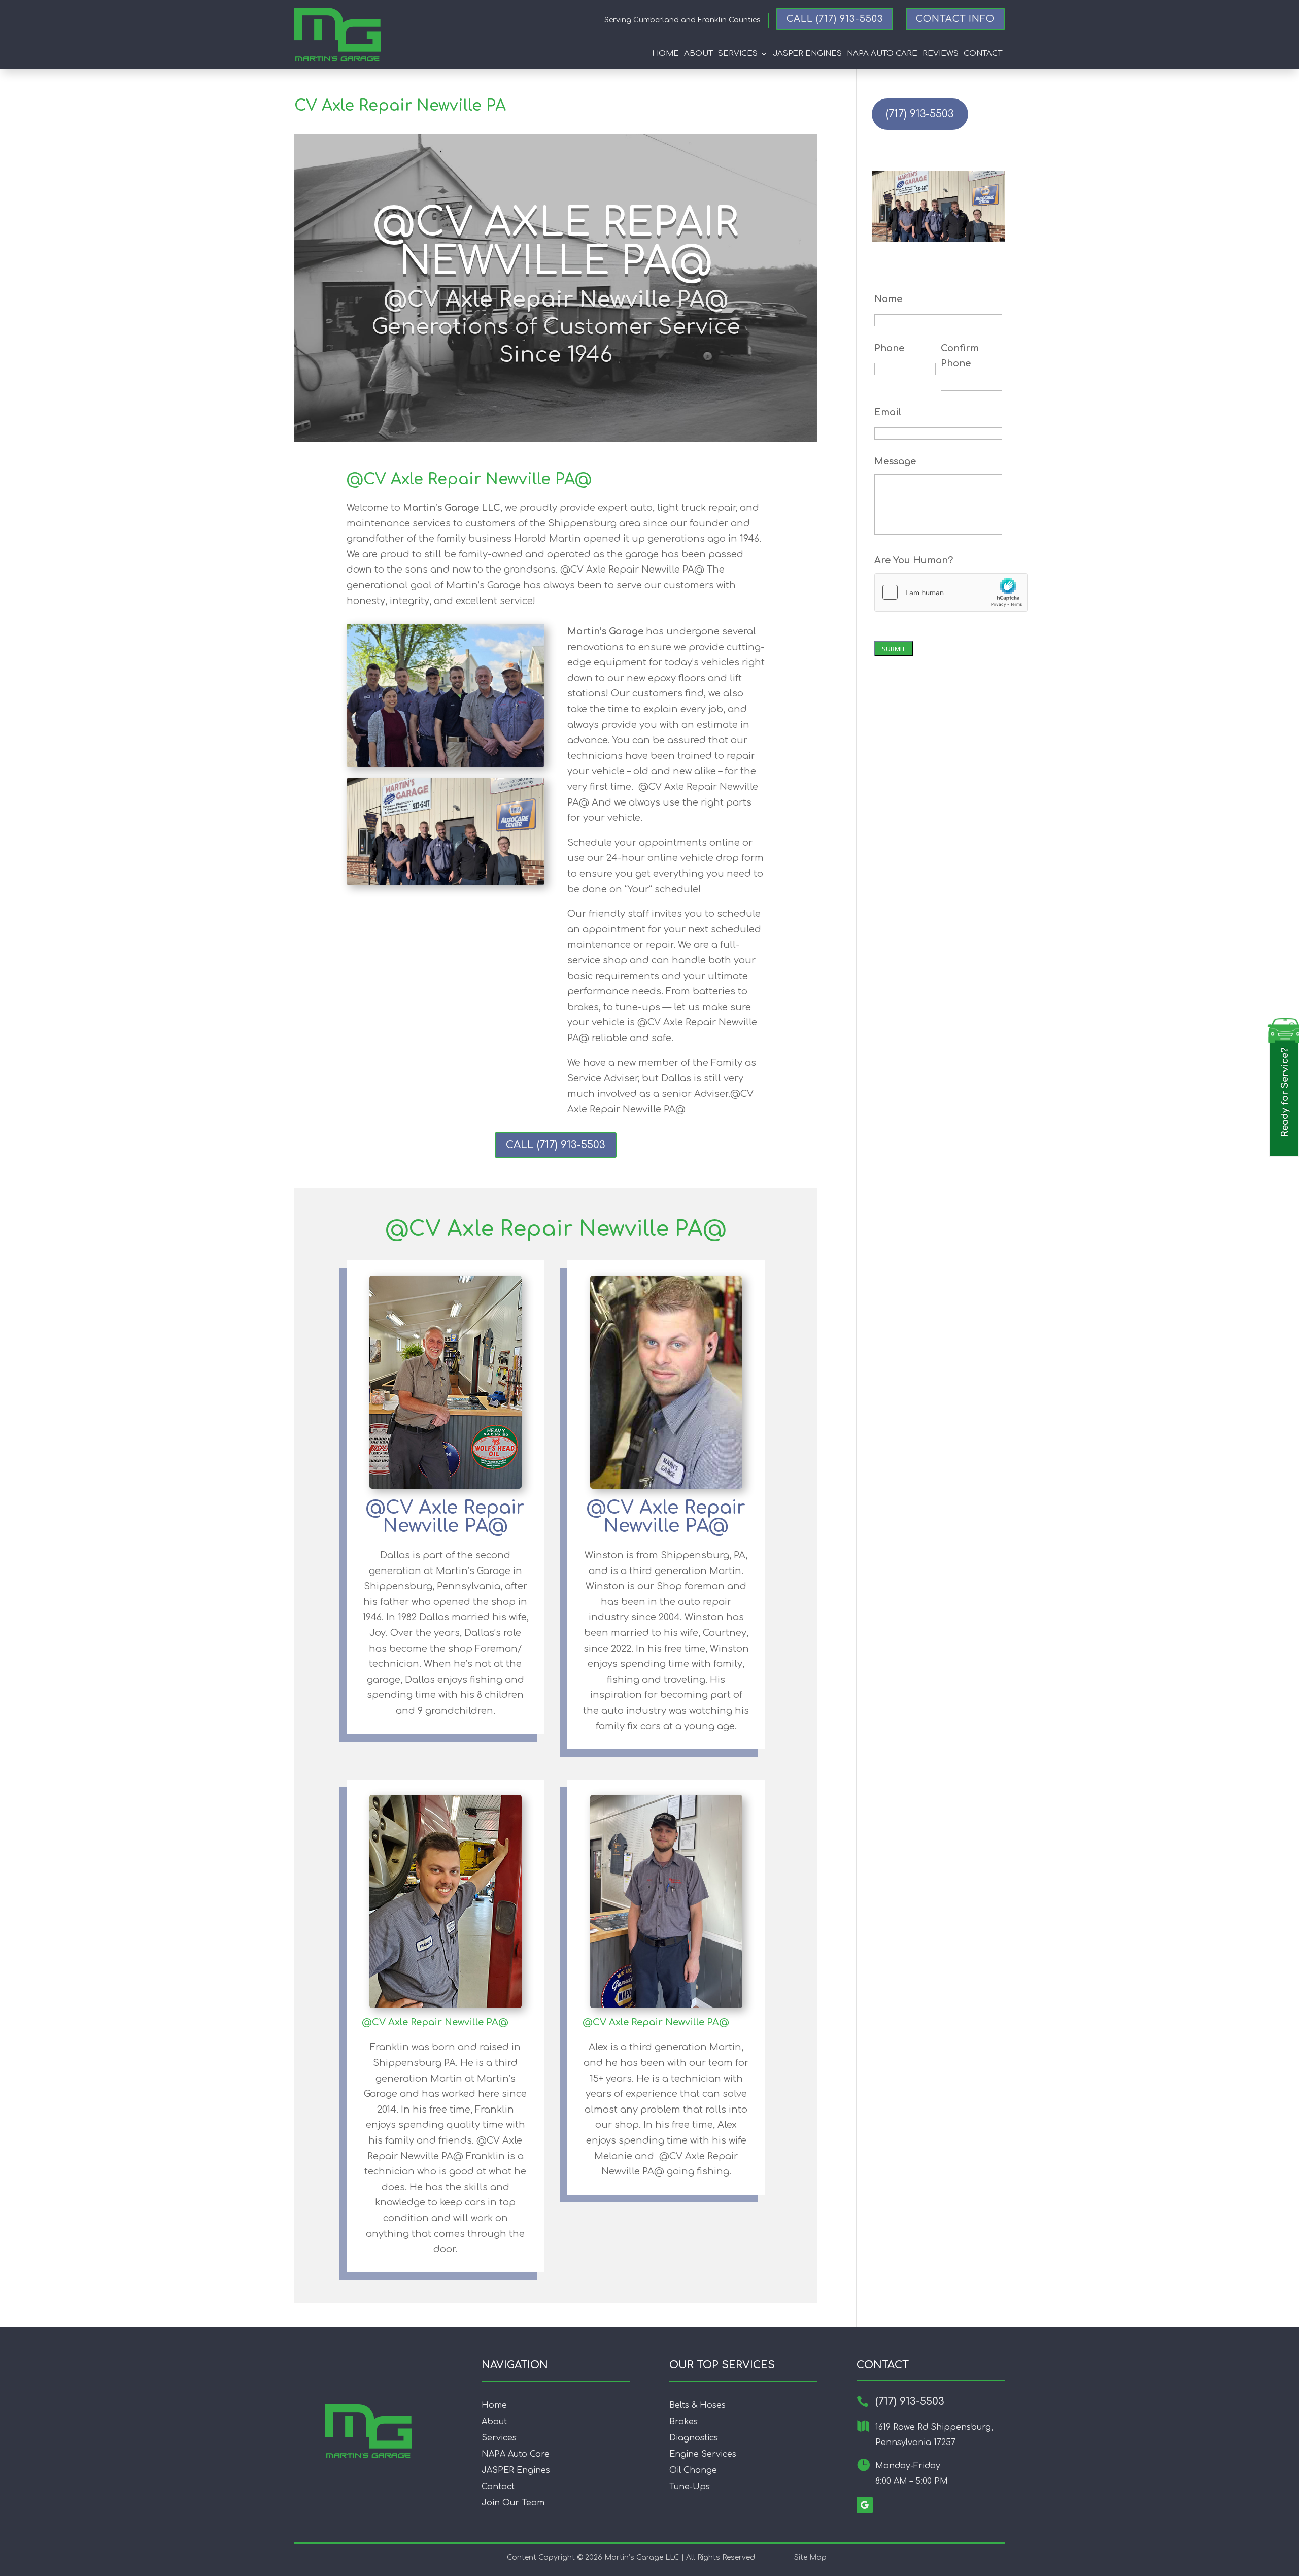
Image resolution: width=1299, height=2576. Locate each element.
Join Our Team (513, 2503)
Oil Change (693, 2470)
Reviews (941, 54)
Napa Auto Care (882, 54)
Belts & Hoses (697, 2405)
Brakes (683, 2422)
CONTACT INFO (955, 19)
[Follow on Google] (865, 2505)
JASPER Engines (516, 2470)
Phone (889, 348)
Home (665, 54)
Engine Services (703, 2454)
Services (738, 54)
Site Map (810, 2557)
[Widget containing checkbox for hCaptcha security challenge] (951, 592)
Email (888, 412)
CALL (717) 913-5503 (556, 1145)
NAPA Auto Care (516, 2454)
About (698, 54)
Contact (983, 54)
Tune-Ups (690, 2487)
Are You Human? (914, 560)
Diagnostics (694, 2438)
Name (888, 299)
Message (895, 461)
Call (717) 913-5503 (835, 19)
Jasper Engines (807, 54)
